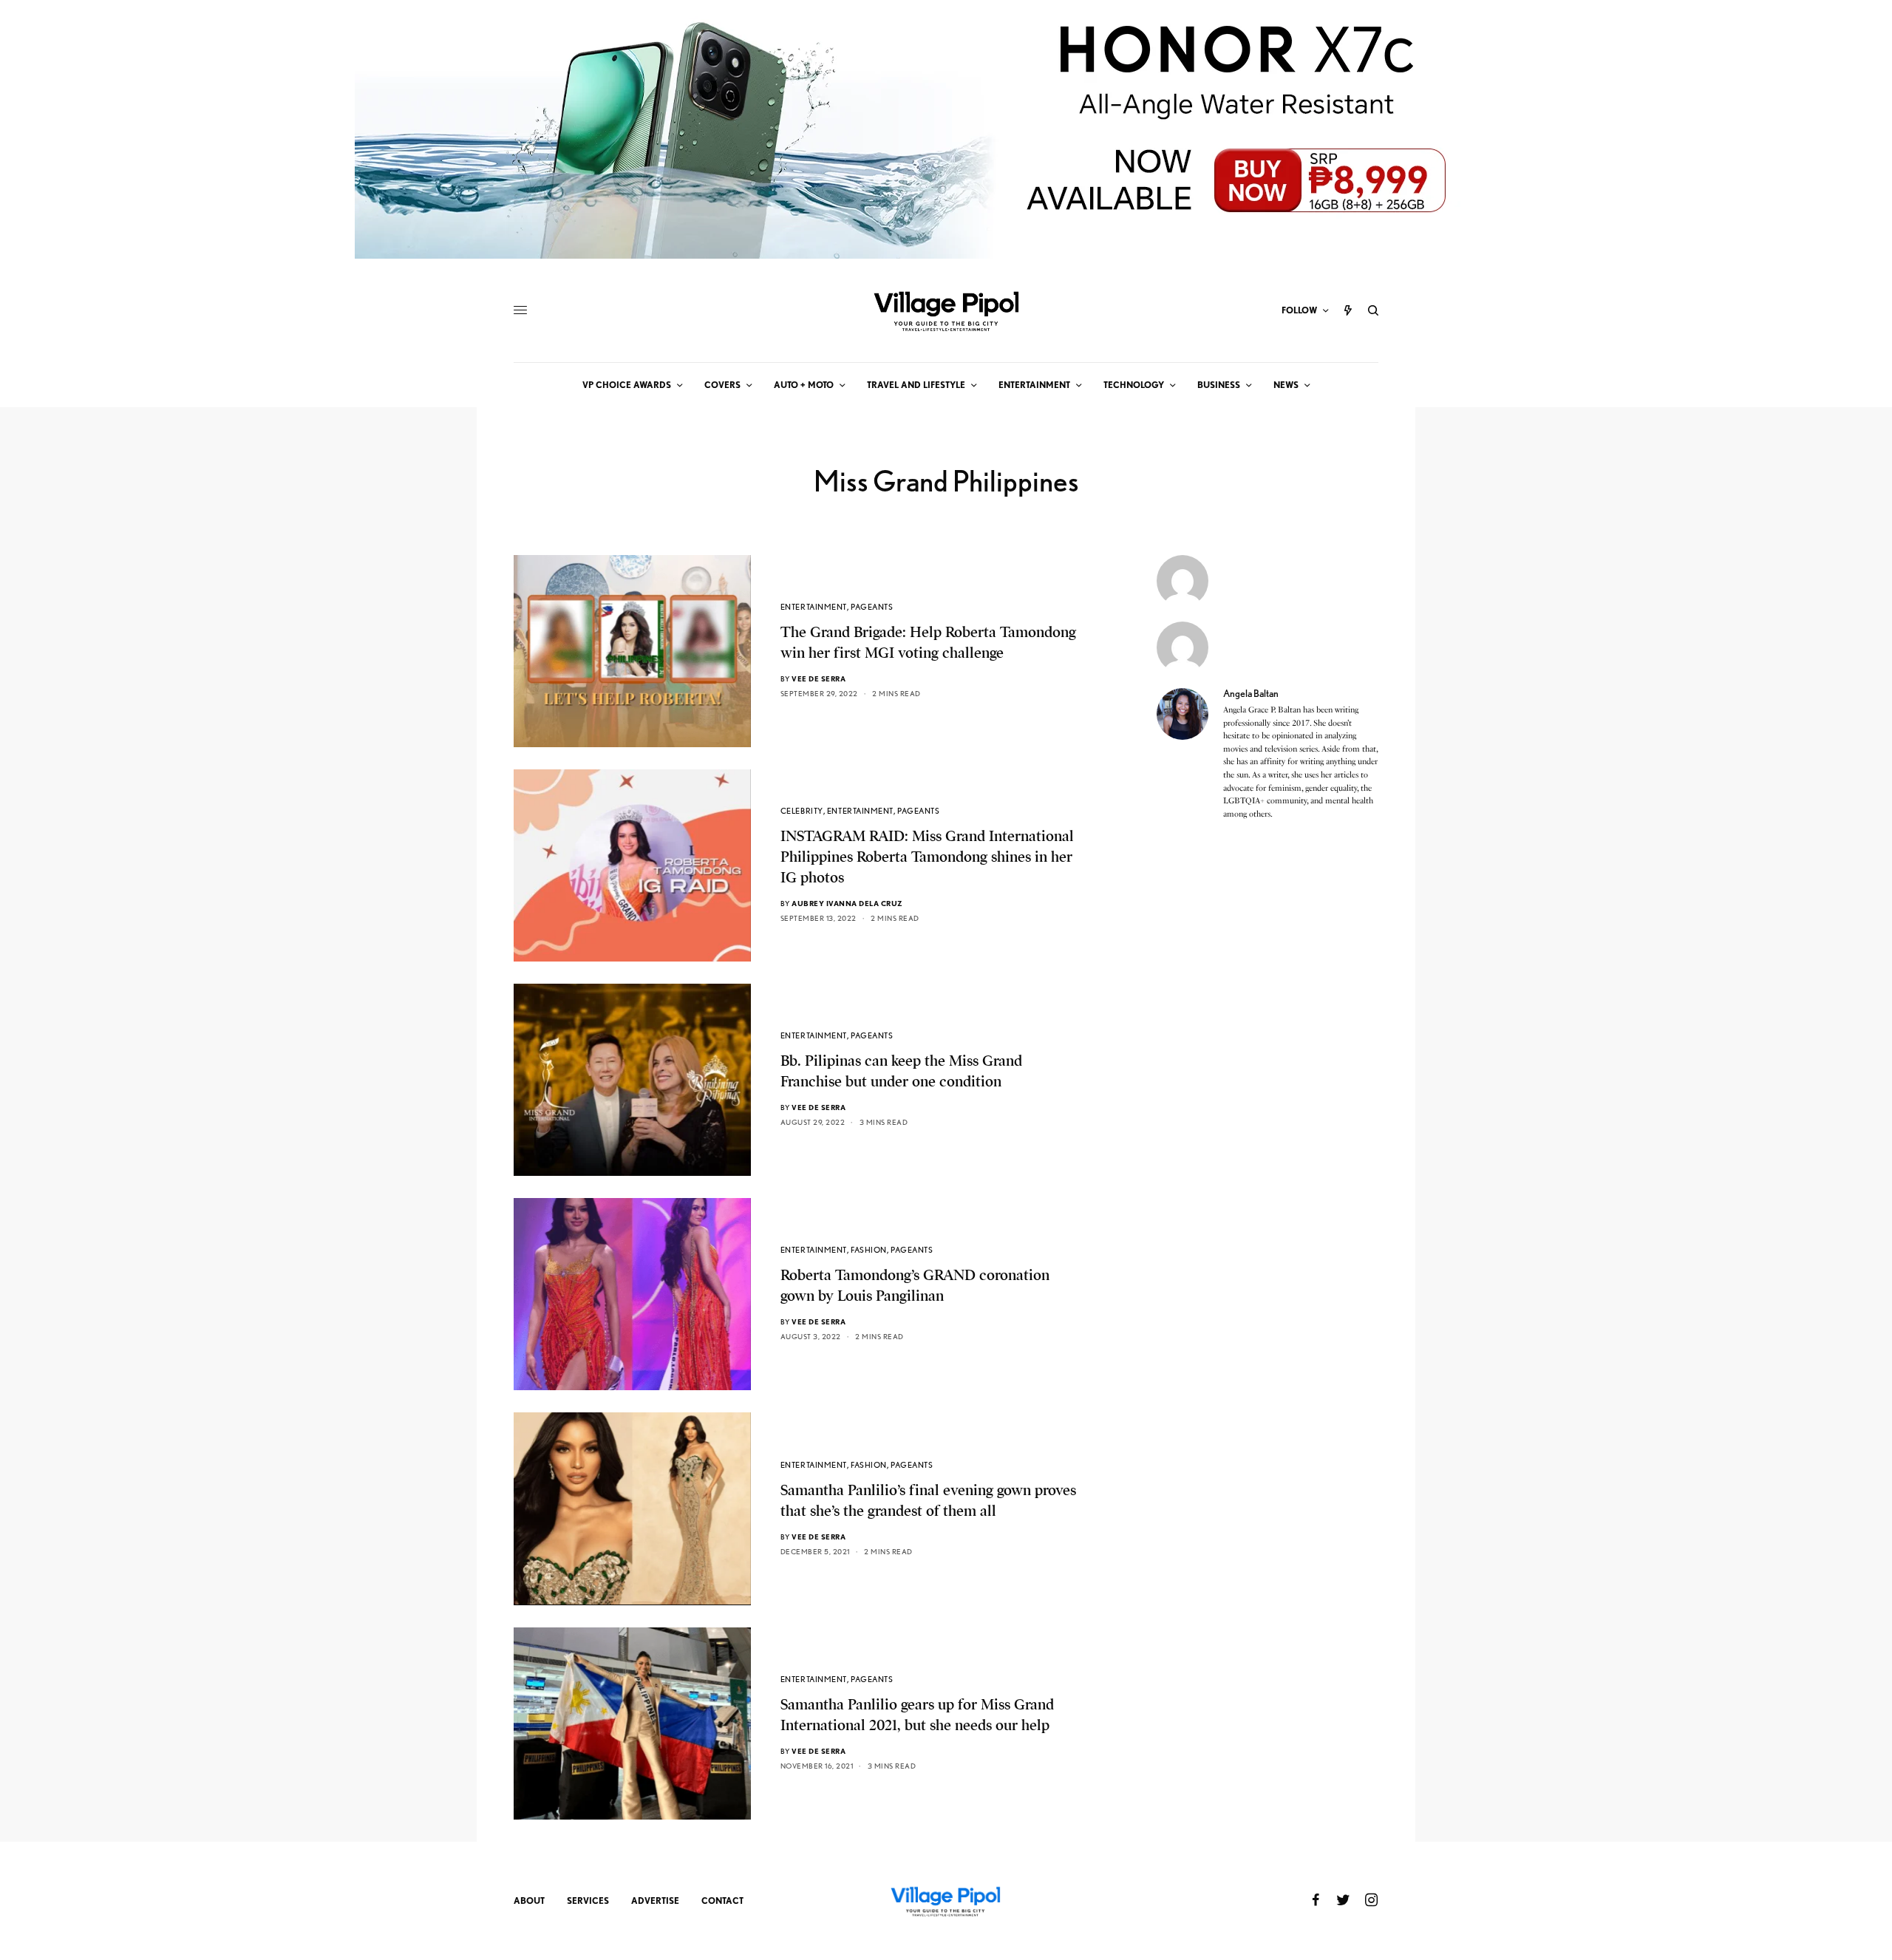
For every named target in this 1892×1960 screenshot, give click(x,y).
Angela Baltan (1251, 693)
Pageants (872, 607)
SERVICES (588, 1901)
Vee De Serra (819, 678)
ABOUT (529, 1901)
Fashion (869, 1250)
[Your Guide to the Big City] (946, 310)
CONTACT (722, 1901)
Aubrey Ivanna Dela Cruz (847, 903)
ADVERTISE (655, 1901)
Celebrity (802, 811)
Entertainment (814, 607)
